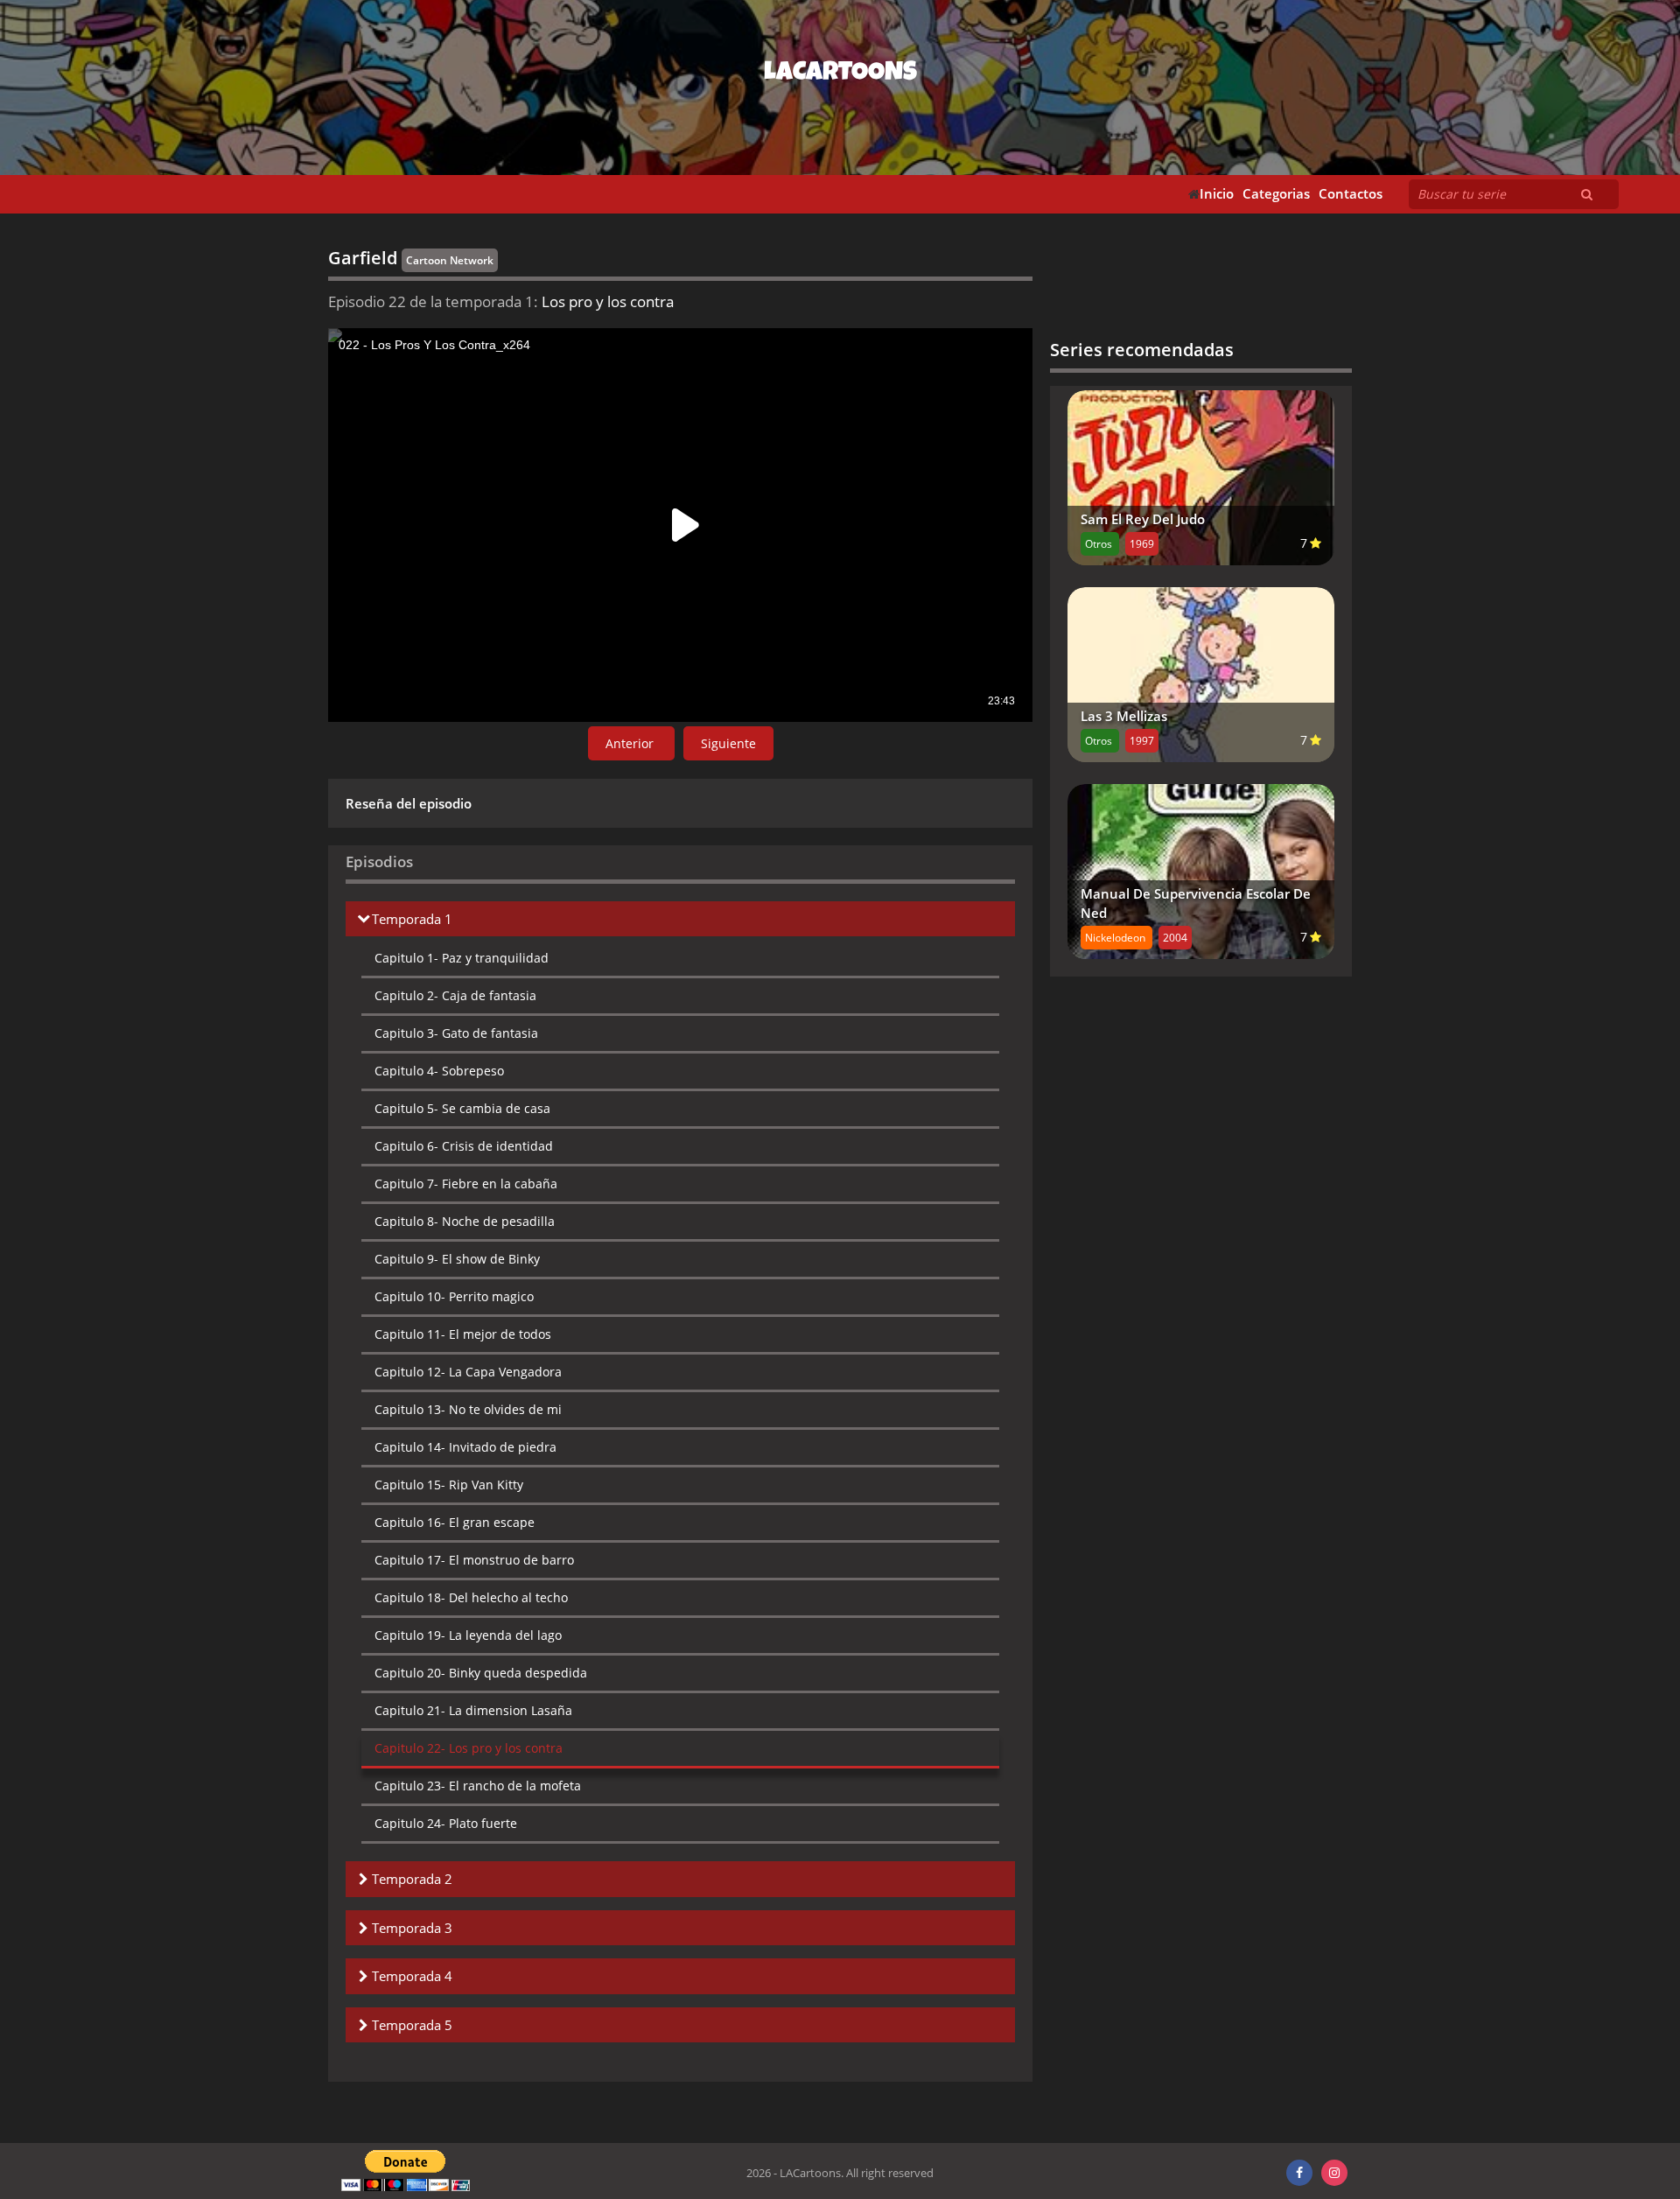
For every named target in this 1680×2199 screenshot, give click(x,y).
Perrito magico (454, 1296)
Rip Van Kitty (449, 1485)
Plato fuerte (446, 1823)
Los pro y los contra (469, 1748)
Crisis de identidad (464, 1146)
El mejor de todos (463, 1334)
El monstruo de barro (474, 1560)
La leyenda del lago (468, 1635)
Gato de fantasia (456, 1033)
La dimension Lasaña (473, 1710)
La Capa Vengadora (468, 1372)
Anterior (631, 743)
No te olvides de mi (468, 1409)
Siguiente (728, 743)
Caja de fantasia (455, 995)
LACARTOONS (840, 74)
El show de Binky (457, 1259)
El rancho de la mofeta (478, 1786)
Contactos (1351, 194)
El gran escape (455, 1522)
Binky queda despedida (481, 1673)
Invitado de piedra (465, 1447)
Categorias (1276, 194)
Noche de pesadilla (465, 1221)
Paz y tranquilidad (462, 958)
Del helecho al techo (471, 1597)
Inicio (1217, 194)
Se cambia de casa (462, 1108)
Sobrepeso (439, 1071)
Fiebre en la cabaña (466, 1184)
